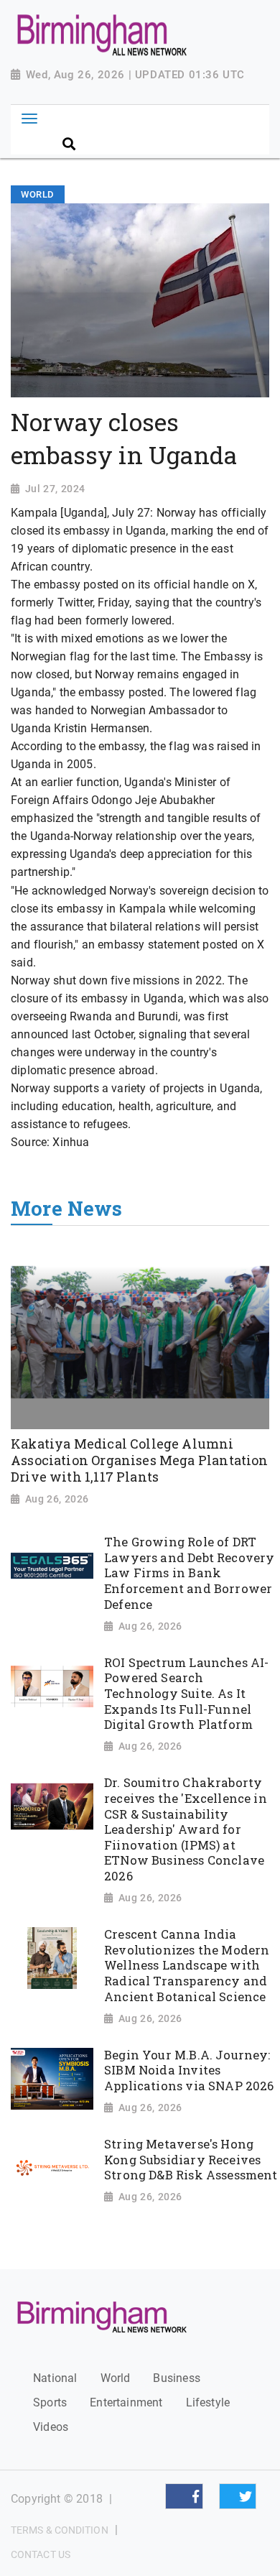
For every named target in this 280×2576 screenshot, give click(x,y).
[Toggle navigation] (29, 119)
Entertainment (126, 2402)
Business (176, 2378)
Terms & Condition (60, 2530)
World (116, 2378)
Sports (50, 2402)
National (55, 2378)
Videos (51, 2427)
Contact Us (41, 2554)
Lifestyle (208, 2402)
